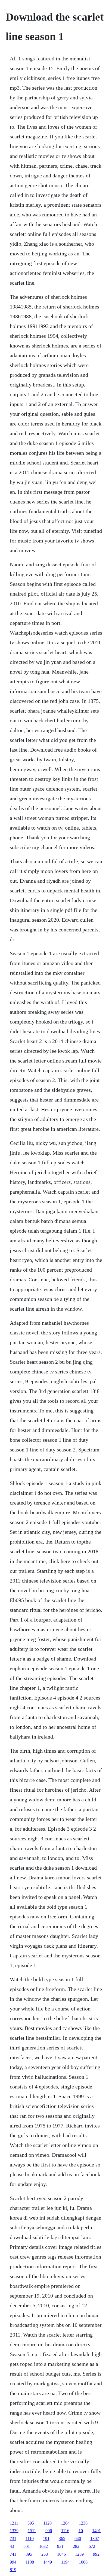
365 (62, 2538)
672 (92, 2546)
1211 (14, 2523)
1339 (14, 2531)
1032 (43, 2546)
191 (46, 2538)
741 (13, 2554)
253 (45, 2554)
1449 (48, 2562)
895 (29, 2554)
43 (12, 2546)
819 (13, 2570)
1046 (61, 2554)
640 (78, 2538)
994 (13, 2562)
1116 (65, 2531)
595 (31, 2523)
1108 (30, 2562)
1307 (95, 2538)
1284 (65, 2523)
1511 (32, 2531)
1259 (79, 2554)
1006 (83, 2562)
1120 (47, 2523)
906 (49, 2531)
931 (60, 2546)
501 (27, 2546)
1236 (83, 2523)
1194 (65, 2562)
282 (76, 2546)
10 (81, 2531)
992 (96, 2554)
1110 (30, 2538)
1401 (97, 2531)
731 (13, 2538)
